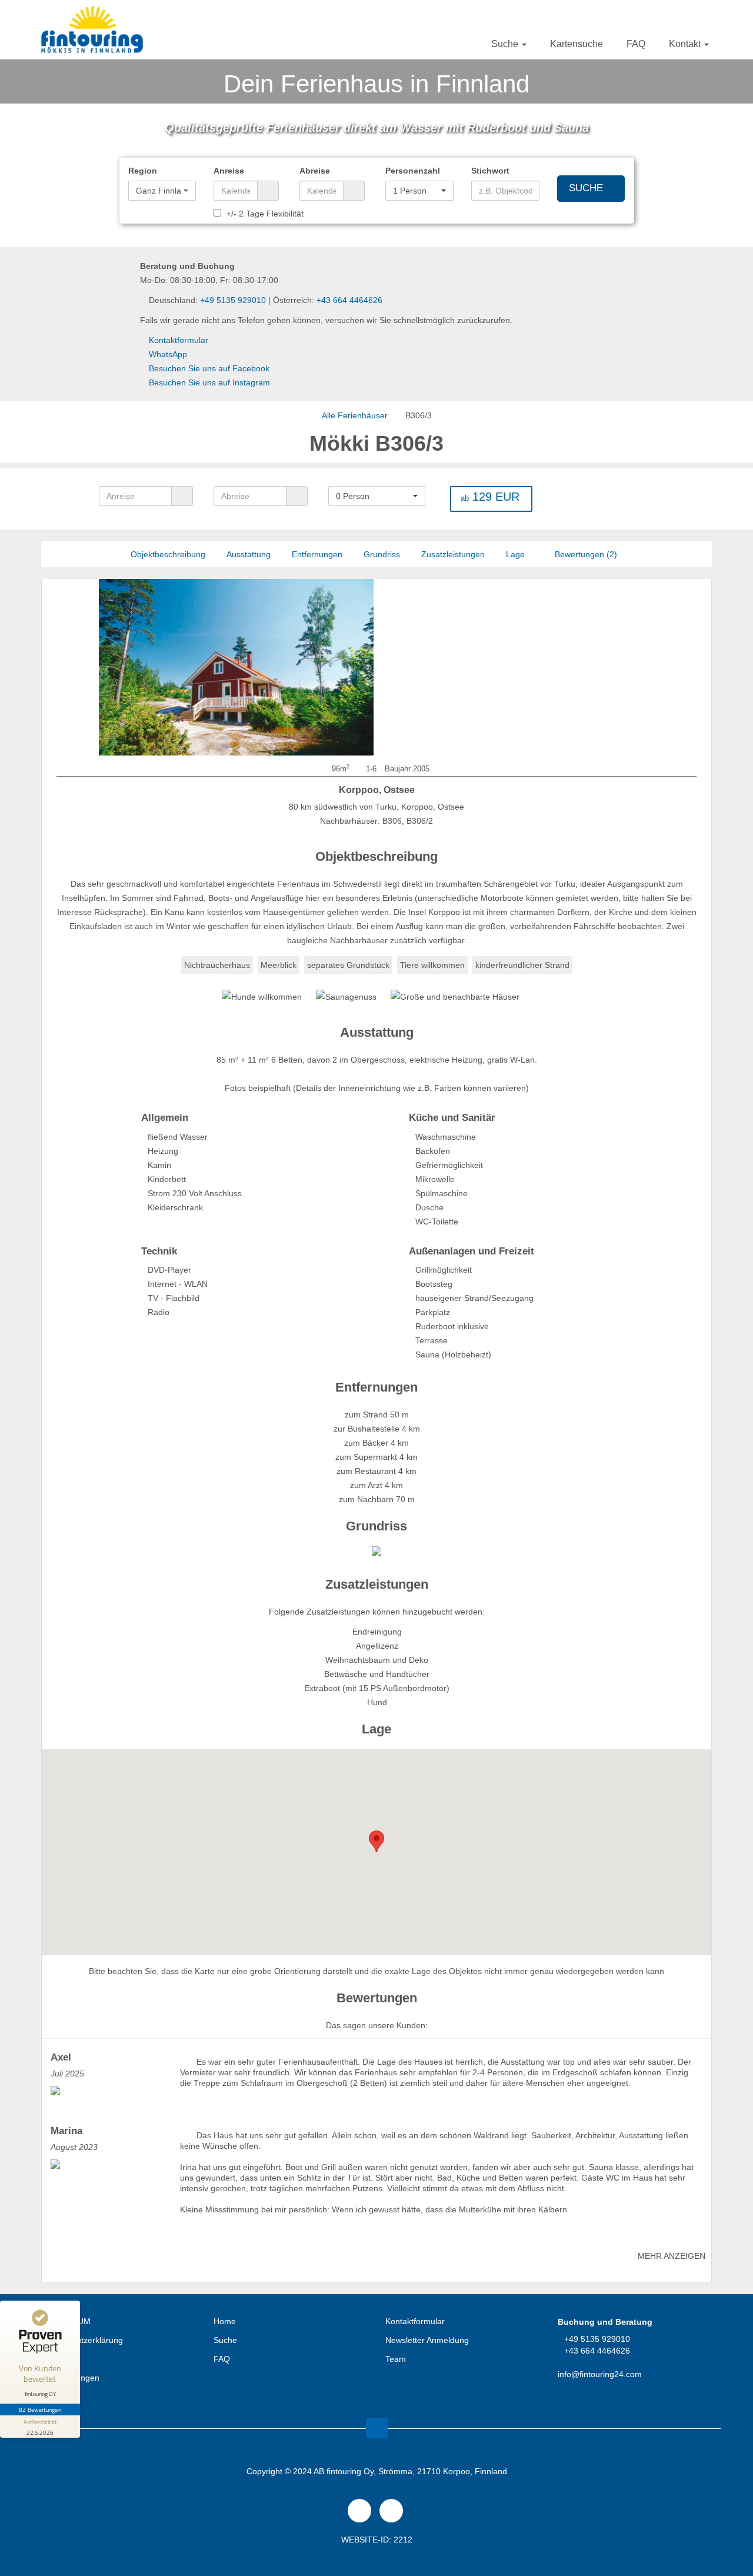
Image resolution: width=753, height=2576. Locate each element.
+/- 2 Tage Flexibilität (264, 214)
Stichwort (490, 171)
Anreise (229, 171)
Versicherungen (70, 2378)
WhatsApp (168, 354)
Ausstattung (249, 554)
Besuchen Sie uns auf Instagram (209, 382)
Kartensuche (577, 44)
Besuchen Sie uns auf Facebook (209, 368)
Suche (506, 44)
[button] (162, 191)
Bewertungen (585, 554)
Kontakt (686, 44)
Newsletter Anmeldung (427, 2340)
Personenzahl (413, 171)
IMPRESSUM (66, 2321)
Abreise (315, 171)
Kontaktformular (179, 340)
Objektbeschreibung (168, 554)
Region (143, 171)
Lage (515, 554)
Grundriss (382, 554)
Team (396, 2359)
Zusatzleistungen (453, 554)
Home (225, 2321)
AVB (49, 2359)
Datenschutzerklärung (82, 2340)
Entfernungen (317, 554)
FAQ (636, 44)
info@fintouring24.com (600, 2374)
